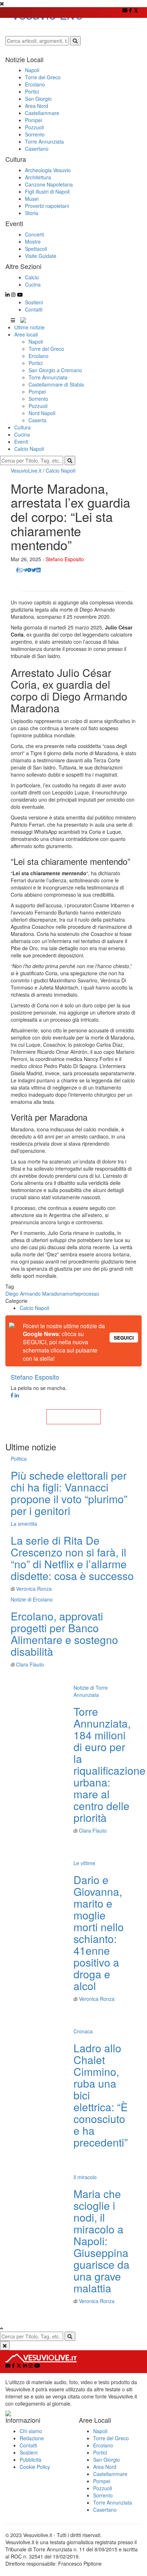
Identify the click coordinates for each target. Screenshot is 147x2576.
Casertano (105, 2510)
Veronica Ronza (34, 1589)
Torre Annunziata (48, 377)
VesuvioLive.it (26, 470)
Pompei (37, 392)
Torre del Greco (46, 349)
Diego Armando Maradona (35, 1294)
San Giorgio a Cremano (55, 370)
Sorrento (38, 399)
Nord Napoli (42, 413)
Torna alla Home (73, 1417)
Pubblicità (31, 2460)
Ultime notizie (29, 327)
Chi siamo (31, 2431)
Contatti (34, 309)
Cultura (22, 427)
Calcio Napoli (29, 449)
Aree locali (26, 334)
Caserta (37, 420)
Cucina (22, 434)
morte (72, 1294)
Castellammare (110, 2474)
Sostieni (34, 302)
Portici (36, 363)
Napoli (36, 342)
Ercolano (39, 356)
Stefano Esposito (65, 559)
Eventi (21, 442)
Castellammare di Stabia (56, 384)
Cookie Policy (35, 2467)
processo (89, 1294)
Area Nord (105, 2467)
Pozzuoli (38, 406)
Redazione (32, 2438)
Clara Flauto (30, 1664)
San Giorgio (107, 2460)
